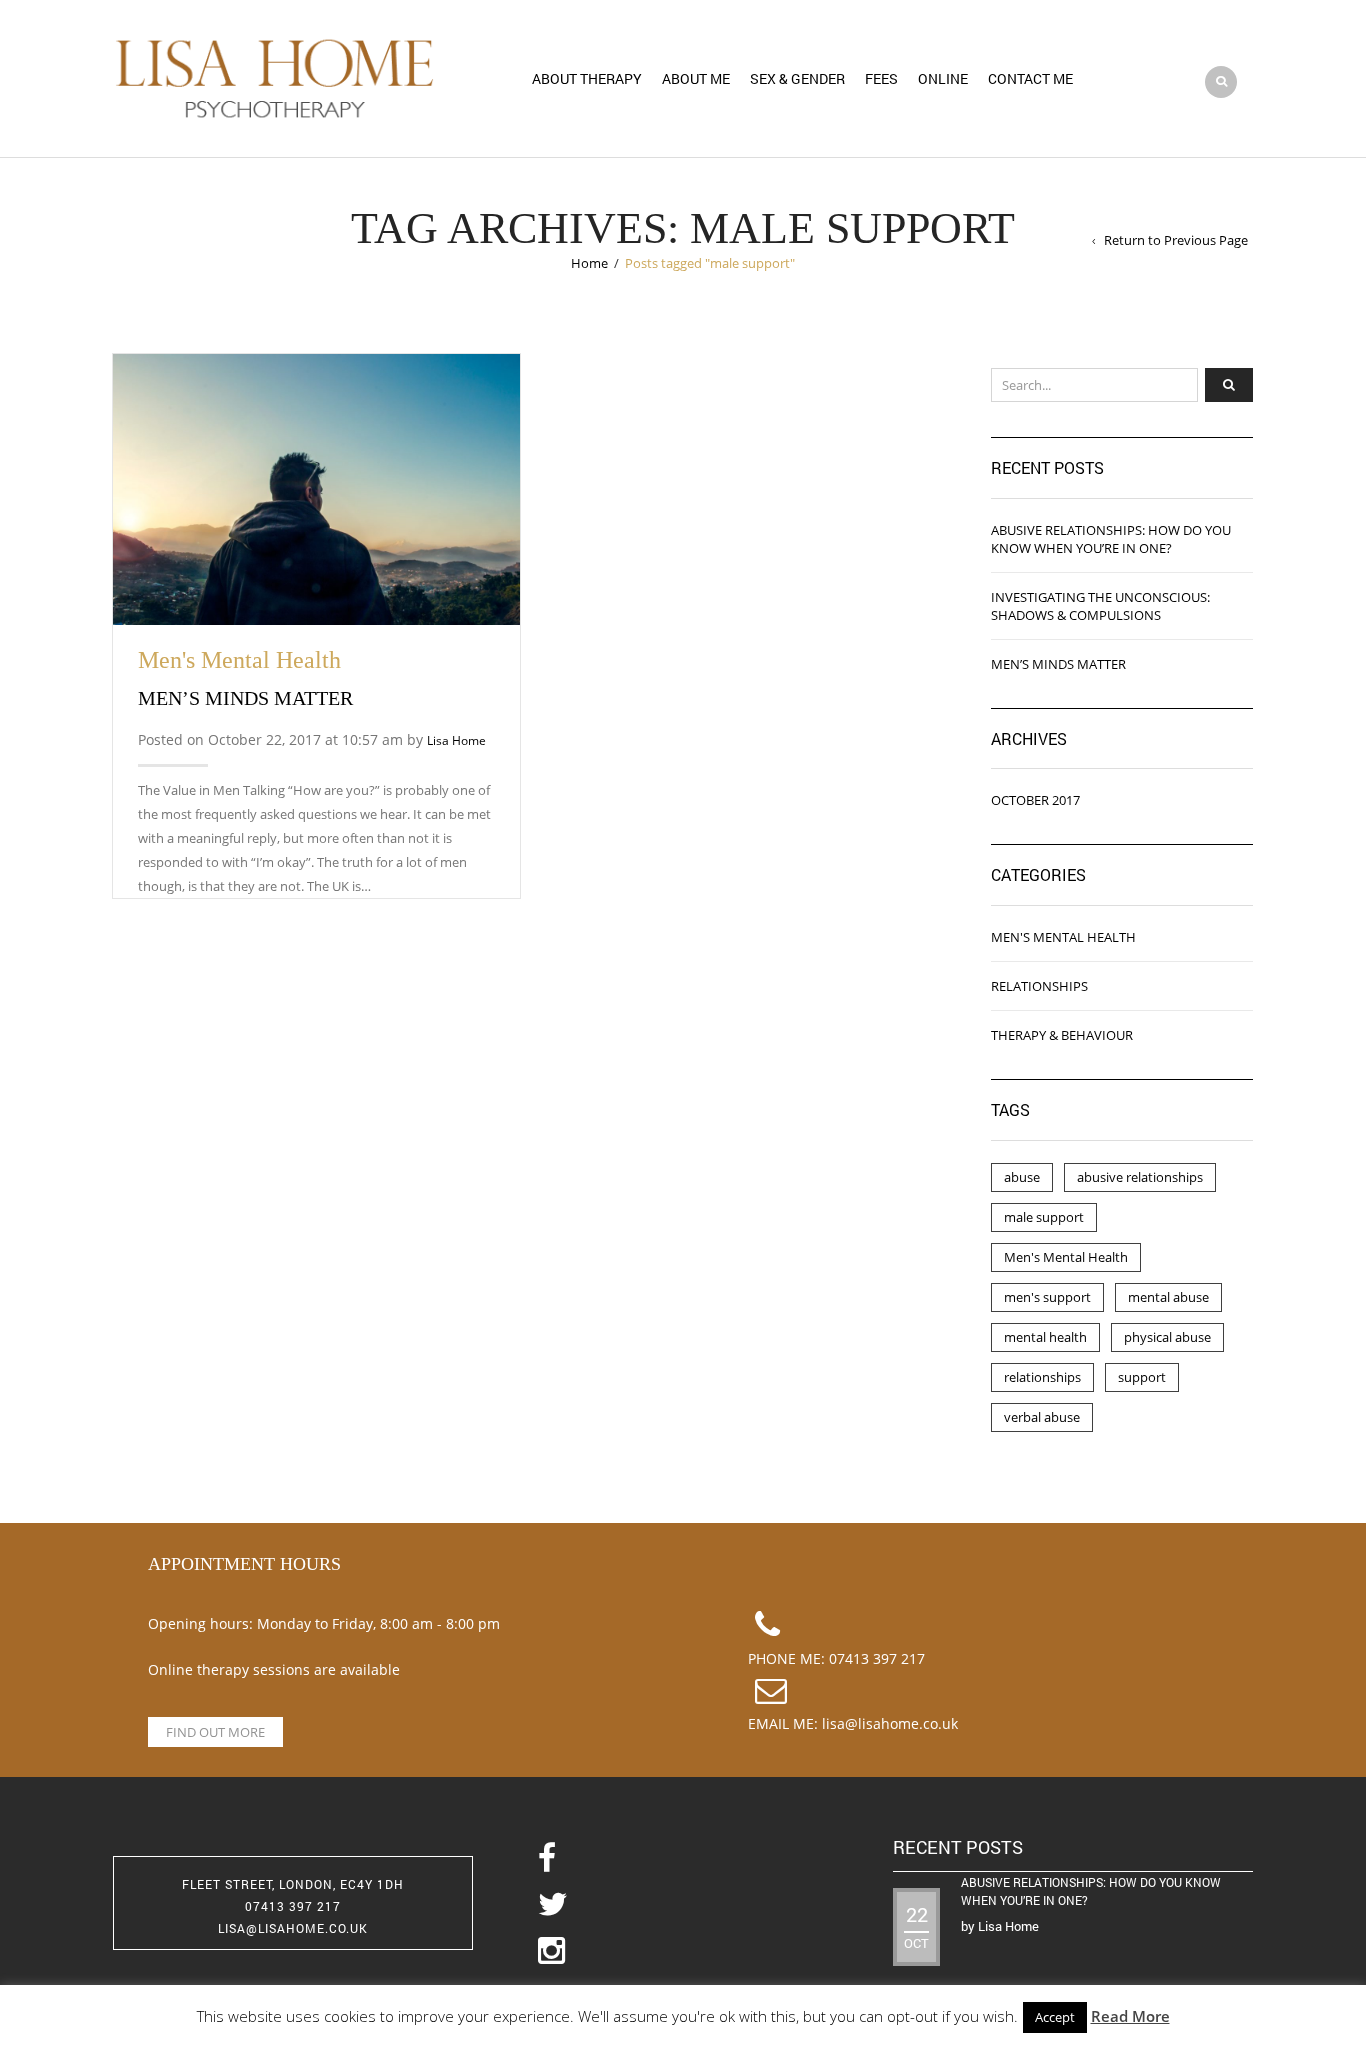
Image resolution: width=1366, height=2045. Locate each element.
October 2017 (1035, 800)
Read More (1130, 2016)
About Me (696, 78)
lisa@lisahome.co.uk (890, 1723)
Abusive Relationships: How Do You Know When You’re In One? (1111, 539)
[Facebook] (683, 1860)
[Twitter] (683, 1906)
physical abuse (1167, 1337)
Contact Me (1030, 78)
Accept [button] (1055, 2017)
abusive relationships (1140, 1177)
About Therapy (587, 78)
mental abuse (1168, 1297)
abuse (1022, 1177)
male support (1044, 1217)
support (1142, 1377)
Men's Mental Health (239, 660)
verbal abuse (1042, 1417)
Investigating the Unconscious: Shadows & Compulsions (1100, 606)
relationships (1042, 1377)
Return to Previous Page (1176, 240)
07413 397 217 (877, 1658)
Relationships (1039, 986)
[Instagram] (683, 1952)
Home (589, 263)
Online (943, 78)
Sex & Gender (797, 78)
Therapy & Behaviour (1062, 1035)
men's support (1047, 1297)
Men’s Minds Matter (245, 698)
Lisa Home (456, 740)
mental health (1045, 1337)
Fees (881, 78)
